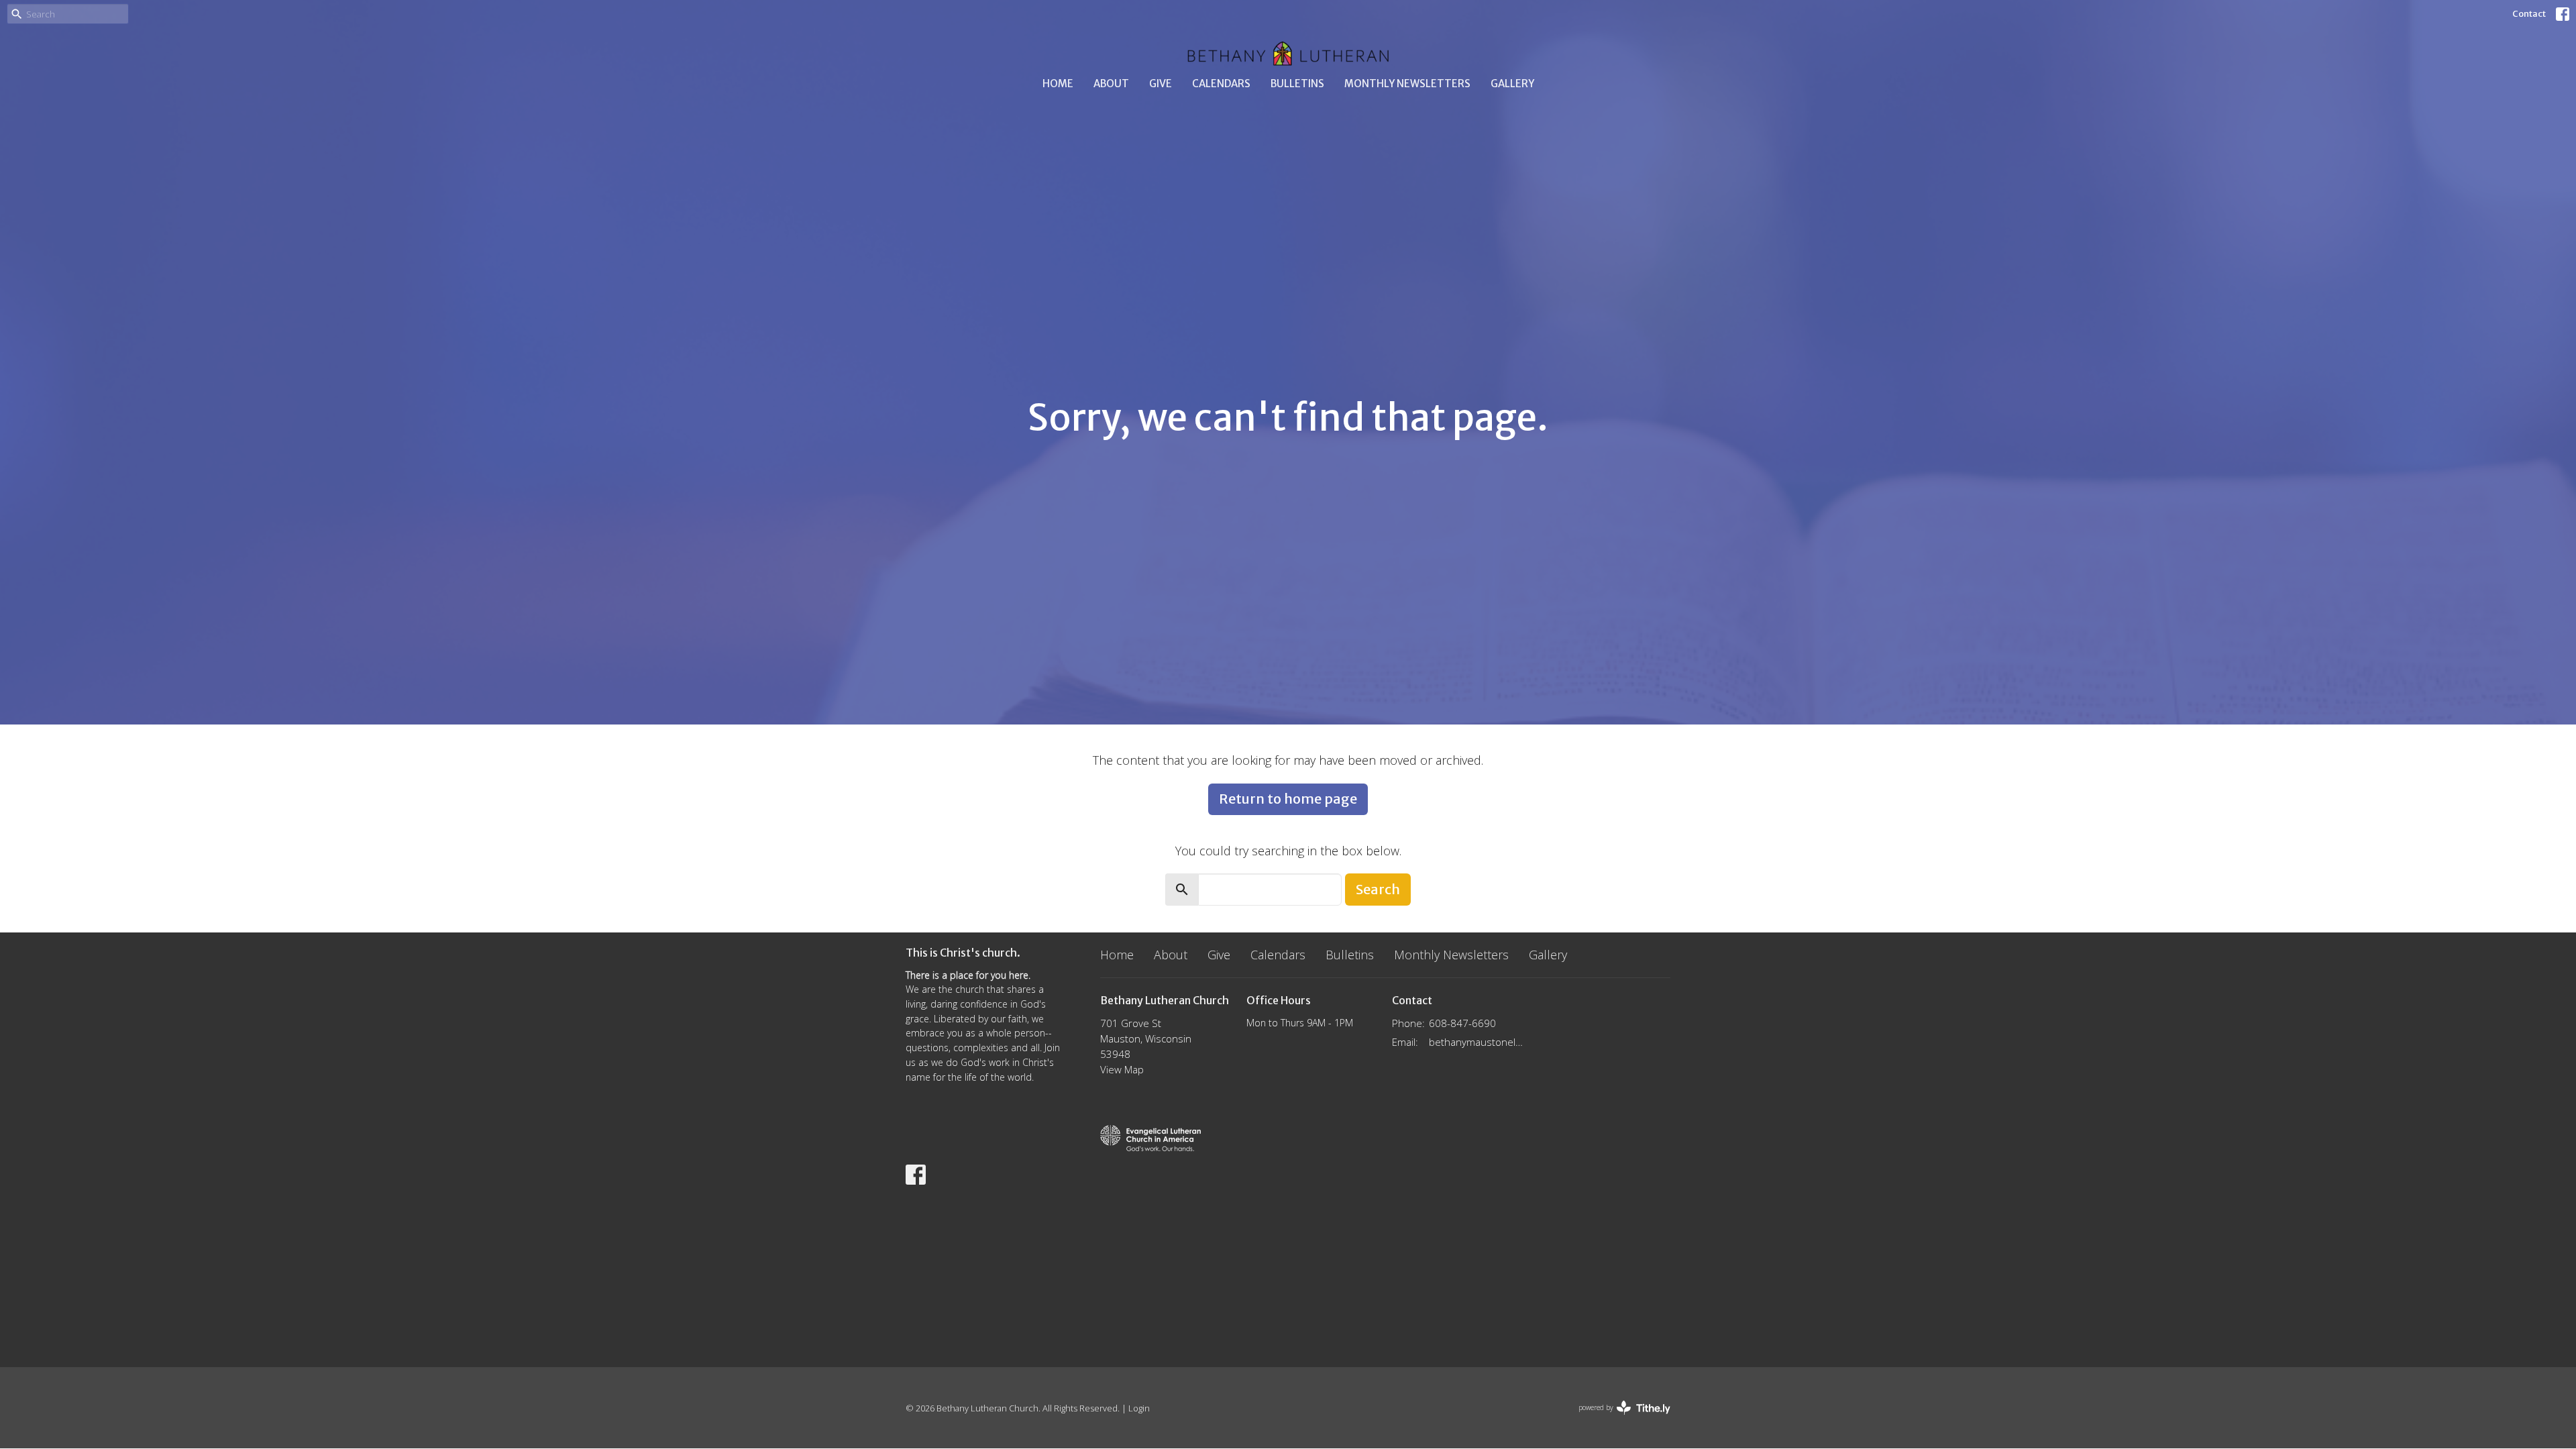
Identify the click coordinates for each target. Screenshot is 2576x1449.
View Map (1122, 1069)
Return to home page (1288, 799)
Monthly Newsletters (1407, 84)
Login (1139, 1408)
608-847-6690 (1462, 1023)
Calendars (1221, 84)
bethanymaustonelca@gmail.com (1477, 1042)
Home (1058, 84)
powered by (1617, 1419)
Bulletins (1297, 84)
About (1111, 84)
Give (1161, 84)
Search (1378, 889)
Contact (2529, 14)
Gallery (1512, 84)
